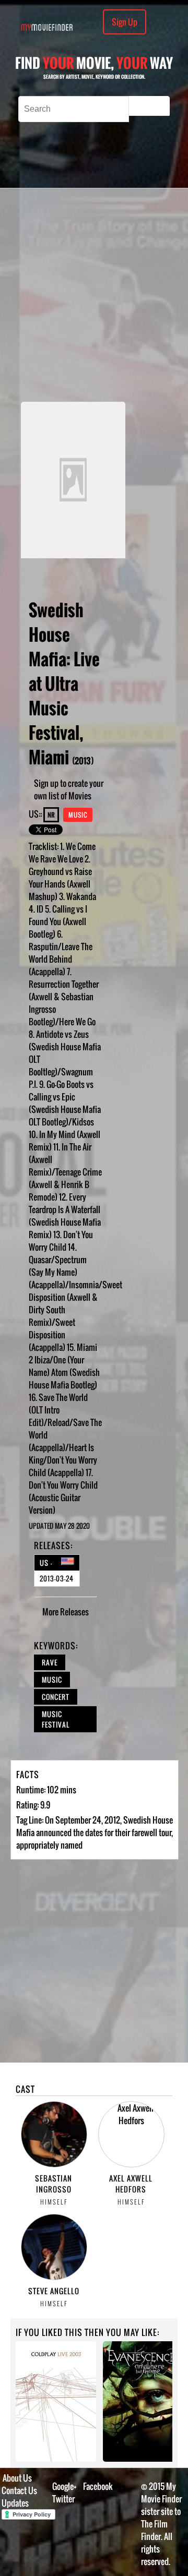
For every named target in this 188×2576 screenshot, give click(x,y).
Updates (15, 2503)
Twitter (63, 2499)
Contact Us (19, 2490)
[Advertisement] (94, 295)
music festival (56, 1719)
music (52, 1680)
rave (50, 1662)
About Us (17, 2478)
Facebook (98, 2486)
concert (56, 1697)
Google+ (64, 2486)
